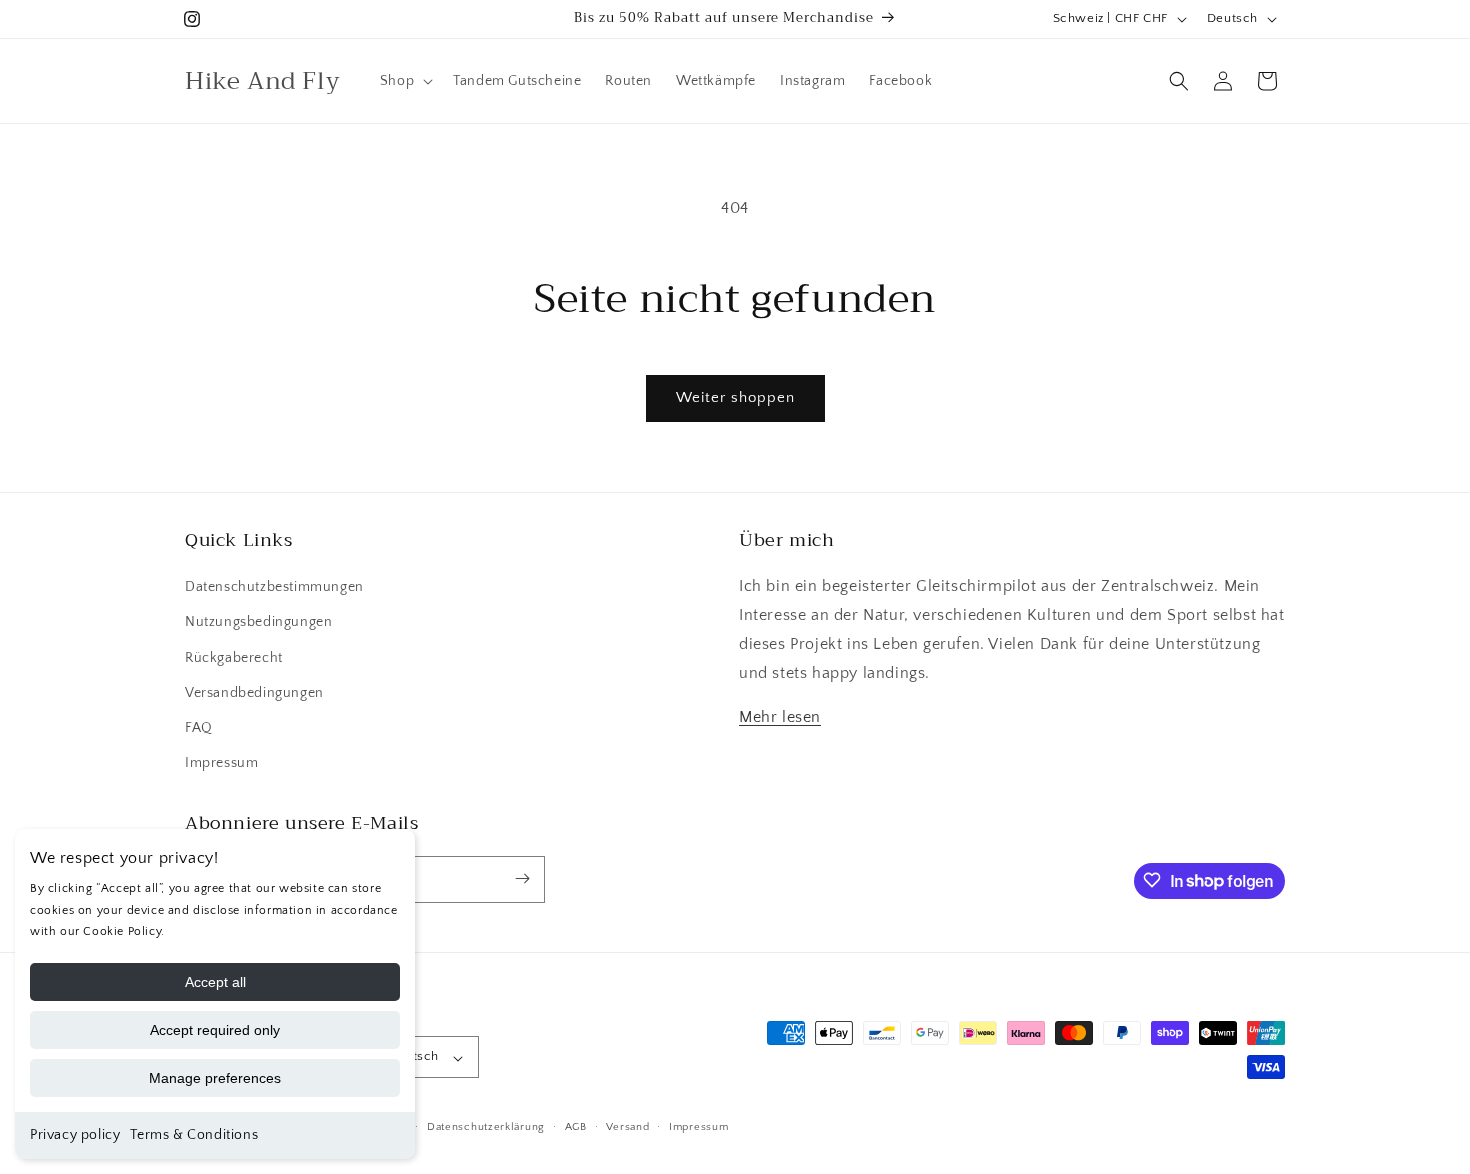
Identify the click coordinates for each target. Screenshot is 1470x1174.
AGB (576, 1127)
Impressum (221, 764)
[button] (404, 81)
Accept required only (215, 1030)
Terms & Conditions (194, 1135)
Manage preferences (215, 1078)
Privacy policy (75, 1135)
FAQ (199, 728)
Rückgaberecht (234, 658)
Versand (627, 1127)
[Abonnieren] (522, 878)
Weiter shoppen (735, 397)
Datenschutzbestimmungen (274, 588)
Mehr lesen (780, 718)
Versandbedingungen (254, 693)
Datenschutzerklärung (486, 1127)
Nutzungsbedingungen (258, 623)
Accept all (215, 982)
